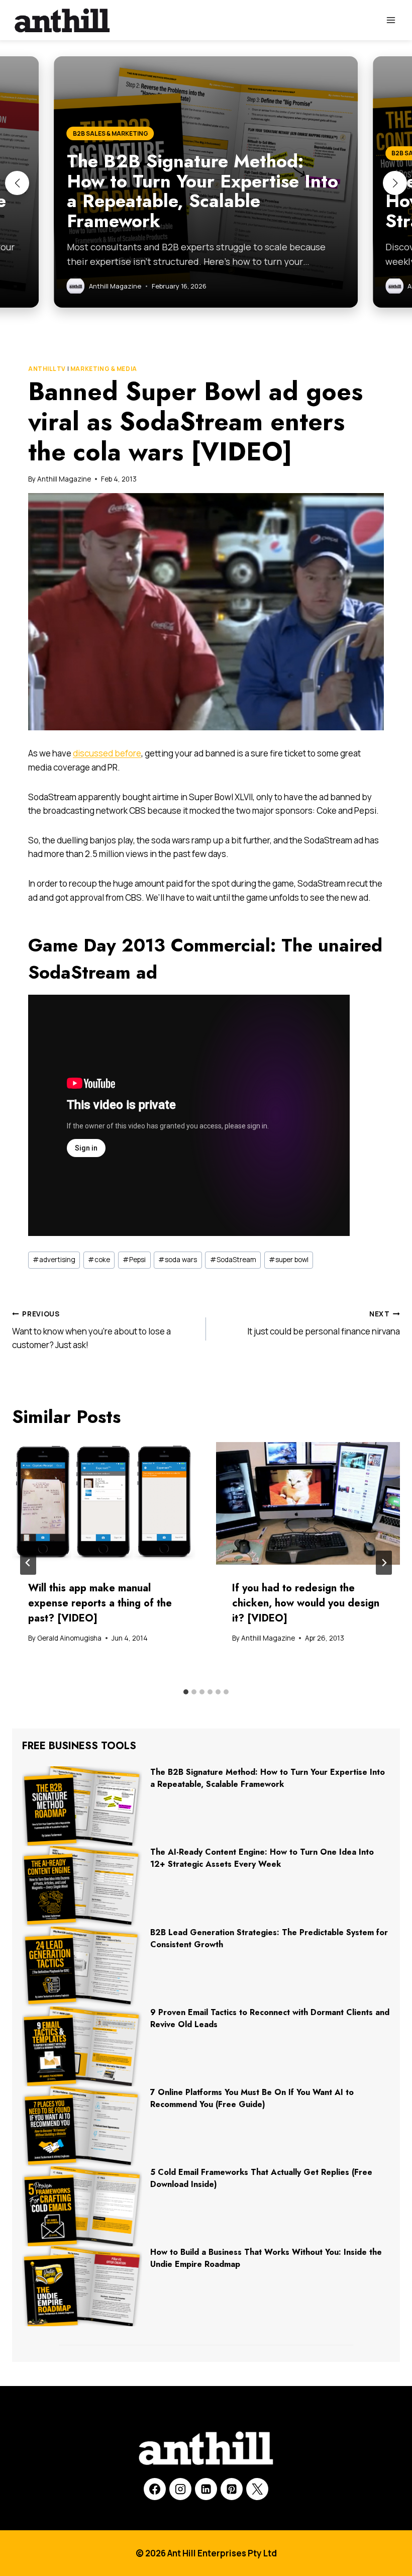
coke (99, 1260)
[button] (17, 183)
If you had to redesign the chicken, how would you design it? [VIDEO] (306, 1603)
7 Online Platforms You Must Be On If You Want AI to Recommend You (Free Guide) (252, 2098)
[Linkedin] (206, 2489)
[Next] (384, 1563)
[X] (257, 2489)
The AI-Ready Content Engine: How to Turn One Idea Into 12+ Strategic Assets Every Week (262, 1858)
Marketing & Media (104, 369)
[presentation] (104, 1503)
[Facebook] (155, 2489)
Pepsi (134, 1260)
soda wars (178, 1260)
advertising (54, 1260)
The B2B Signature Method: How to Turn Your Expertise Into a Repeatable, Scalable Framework (268, 1778)
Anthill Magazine (64, 479)
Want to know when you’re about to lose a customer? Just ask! (91, 1330)
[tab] (186, 1692)
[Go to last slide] (28, 1563)
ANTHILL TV (47, 369)
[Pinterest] (232, 2489)
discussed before (107, 753)
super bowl (289, 1260)
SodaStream (233, 1260)
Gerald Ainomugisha (69, 1638)
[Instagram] (180, 2489)
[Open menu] (391, 20)
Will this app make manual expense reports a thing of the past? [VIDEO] (100, 1603)
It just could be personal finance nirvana (324, 1323)
